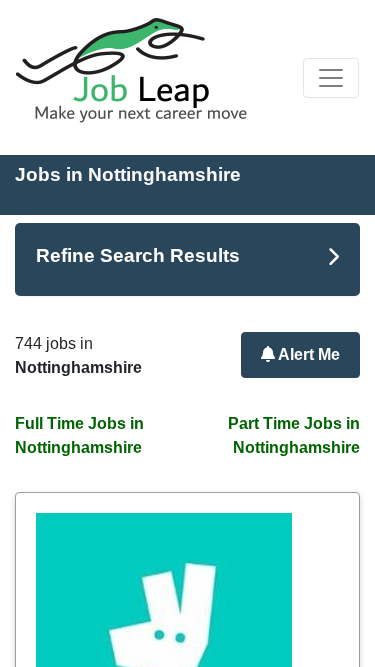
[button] (331, 78)
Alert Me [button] (307, 354)
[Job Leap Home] (141, 70)
